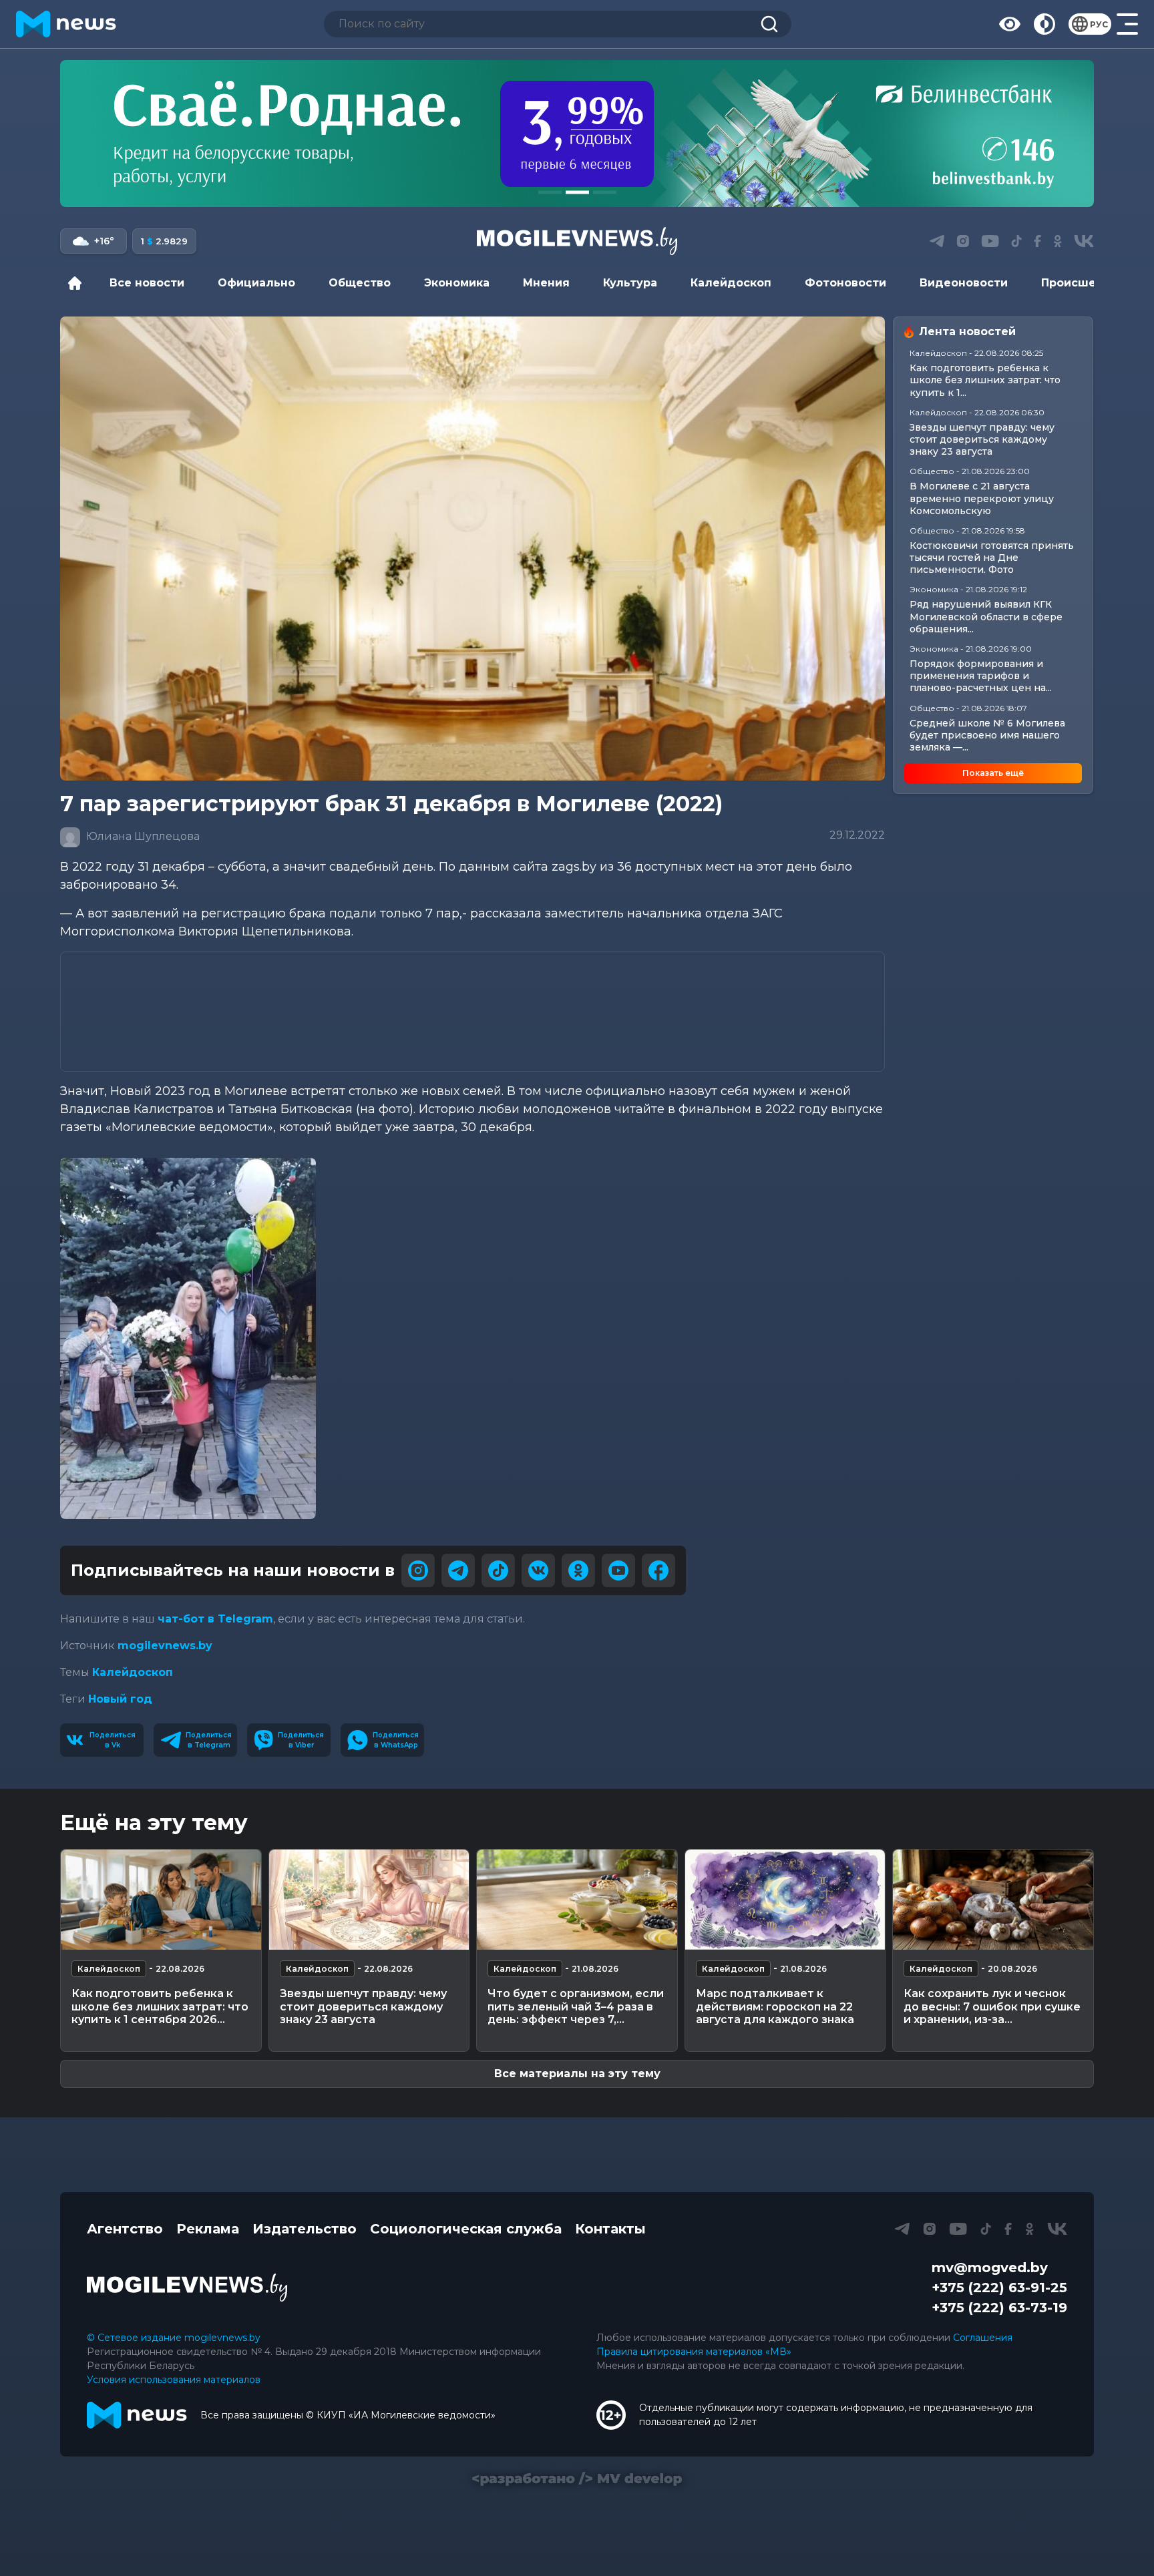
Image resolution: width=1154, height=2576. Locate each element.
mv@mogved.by (990, 2268)
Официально (256, 283)
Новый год (120, 1699)
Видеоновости (964, 283)
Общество (360, 283)
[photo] (188, 1338)
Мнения (546, 283)
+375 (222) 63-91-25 (999, 2288)
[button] (550, 192)
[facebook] (658, 1570)
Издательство (305, 2229)
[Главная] (78, 283)
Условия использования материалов (174, 2380)
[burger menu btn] (1127, 24)
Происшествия (1086, 283)
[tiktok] (498, 1570)
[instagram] (418, 1570)
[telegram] (458, 1570)
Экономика (457, 283)
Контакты (610, 2229)
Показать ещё (993, 773)
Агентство (125, 2229)
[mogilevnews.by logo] (187, 2288)
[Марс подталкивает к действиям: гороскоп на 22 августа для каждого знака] (785, 1900)
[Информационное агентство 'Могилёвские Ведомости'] (577, 241)
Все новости (147, 283)
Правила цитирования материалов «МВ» (694, 2352)
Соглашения (983, 2338)
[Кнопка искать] (769, 24)
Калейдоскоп (731, 283)
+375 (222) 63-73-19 (999, 2308)
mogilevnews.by (165, 1646)
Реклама (208, 2229)
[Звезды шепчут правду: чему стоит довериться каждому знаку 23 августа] (369, 1900)
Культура (630, 283)
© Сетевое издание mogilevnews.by (174, 2338)
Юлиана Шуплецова (142, 836)
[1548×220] (577, 134)
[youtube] (618, 1570)
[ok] (578, 1570)
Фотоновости (845, 283)
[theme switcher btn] (1044, 24)
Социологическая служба (466, 2229)
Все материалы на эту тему (577, 2074)
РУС (1099, 24)
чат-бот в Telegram (215, 1619)
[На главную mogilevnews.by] (66, 24)
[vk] (538, 1570)
